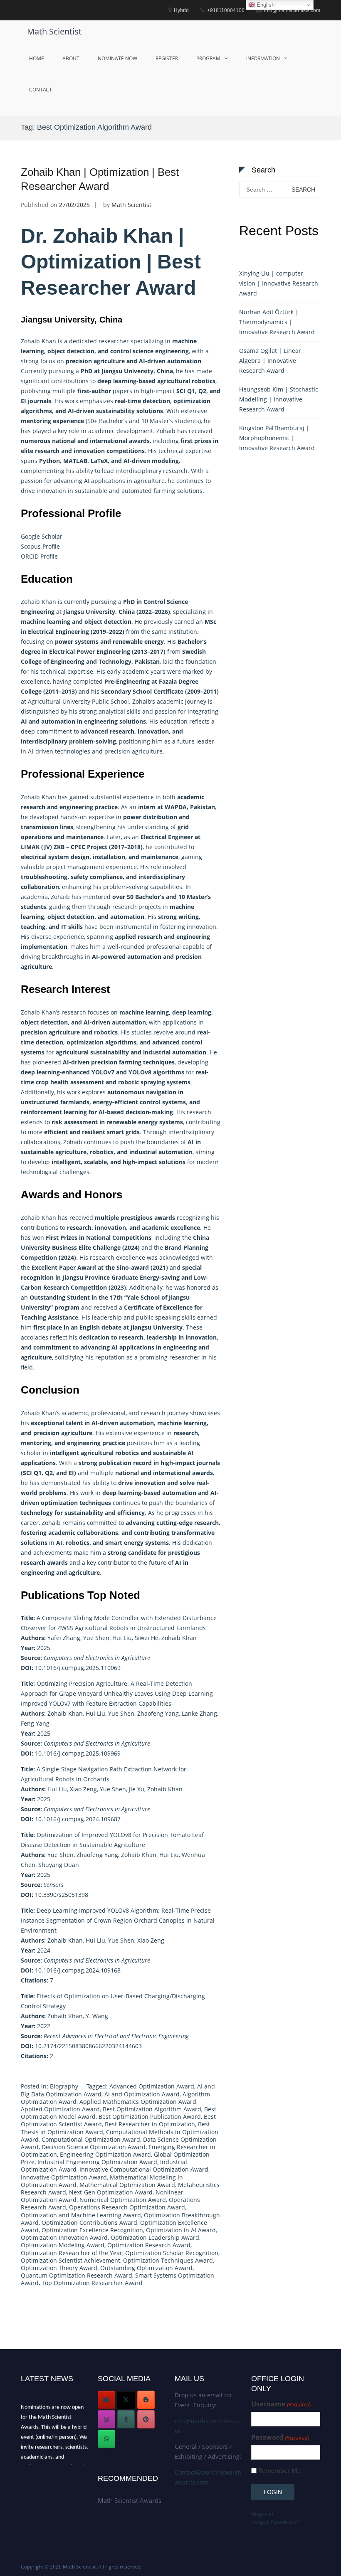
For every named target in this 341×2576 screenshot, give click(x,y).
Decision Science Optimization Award (94, 2147)
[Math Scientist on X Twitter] (126, 2400)
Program (208, 58)
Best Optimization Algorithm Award (152, 2109)
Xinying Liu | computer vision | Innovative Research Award (279, 283)
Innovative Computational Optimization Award (144, 2169)
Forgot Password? (275, 2522)
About (71, 58)
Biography (64, 2086)
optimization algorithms (101, 1042)
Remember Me (279, 2471)
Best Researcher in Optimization (150, 2124)
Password (280, 2437)
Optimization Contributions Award (89, 2223)
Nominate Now (117, 58)
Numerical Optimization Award (123, 2200)
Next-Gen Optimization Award (111, 2192)
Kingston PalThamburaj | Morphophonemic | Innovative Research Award (277, 438)
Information (263, 58)
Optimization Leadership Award (155, 2237)
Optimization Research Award (149, 2245)
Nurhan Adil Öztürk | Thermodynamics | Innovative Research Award (277, 322)
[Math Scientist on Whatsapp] (106, 2439)
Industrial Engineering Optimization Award (97, 2162)
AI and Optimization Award (142, 2094)
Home (37, 58)
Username (281, 2404)
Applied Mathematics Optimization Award (138, 2102)
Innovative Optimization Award (64, 2177)
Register (167, 58)
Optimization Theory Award (59, 2268)
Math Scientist (54, 31)
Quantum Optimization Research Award (77, 2275)
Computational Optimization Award (91, 2139)
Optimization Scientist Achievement (70, 2260)
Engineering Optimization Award (105, 2154)
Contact (41, 90)
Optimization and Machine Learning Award (81, 2215)
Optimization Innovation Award (64, 2237)
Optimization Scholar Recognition (172, 2253)
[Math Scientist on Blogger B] (146, 2400)
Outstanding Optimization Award (146, 2268)
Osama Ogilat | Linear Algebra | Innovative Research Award (270, 361)
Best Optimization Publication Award (150, 2117)
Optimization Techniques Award (168, 2260)
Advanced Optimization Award (152, 2086)
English (265, 5)
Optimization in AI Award (181, 2230)
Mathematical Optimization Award (127, 2185)
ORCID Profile (39, 556)
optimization (59, 1503)
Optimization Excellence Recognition (92, 2230)
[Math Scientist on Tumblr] (126, 2419)
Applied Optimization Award (60, 2109)
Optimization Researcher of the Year (72, 2253)
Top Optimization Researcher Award (92, 2283)
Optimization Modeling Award (63, 2245)
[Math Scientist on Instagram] (106, 2419)
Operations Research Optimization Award (127, 2207)
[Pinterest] (146, 2419)
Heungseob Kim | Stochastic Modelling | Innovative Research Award (279, 399)
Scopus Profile (40, 546)
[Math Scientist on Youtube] (106, 2400)
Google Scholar (42, 536)
